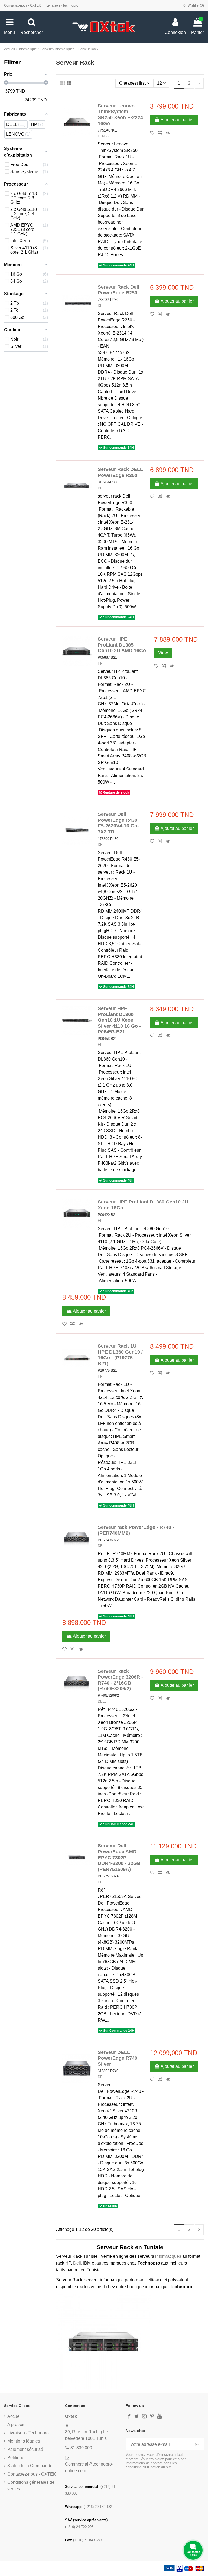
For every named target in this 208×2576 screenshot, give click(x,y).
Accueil (14, 2416)
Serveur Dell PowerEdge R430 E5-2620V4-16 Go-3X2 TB (118, 823)
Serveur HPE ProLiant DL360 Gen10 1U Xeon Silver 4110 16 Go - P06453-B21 (119, 1020)
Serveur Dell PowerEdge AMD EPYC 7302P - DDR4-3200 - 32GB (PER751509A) (119, 1857)
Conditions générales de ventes (31, 2486)
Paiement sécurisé (25, 2449)
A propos (16, 2424)
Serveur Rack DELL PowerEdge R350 (120, 472)
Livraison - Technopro (62, 5)
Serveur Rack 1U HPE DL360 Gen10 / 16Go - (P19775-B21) (120, 1355)
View (163, 653)
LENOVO (105, 136)
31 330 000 (81, 2448)
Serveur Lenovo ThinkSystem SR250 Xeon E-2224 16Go (120, 115)
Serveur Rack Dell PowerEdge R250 (118, 290)
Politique (16, 2458)
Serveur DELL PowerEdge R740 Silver (118, 2058)
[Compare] (162, 133)
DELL (102, 306)
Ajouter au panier (177, 120)
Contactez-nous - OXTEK (23, 5)
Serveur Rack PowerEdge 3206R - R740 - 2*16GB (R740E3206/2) (120, 1680)
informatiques (169, 2256)
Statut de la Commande (30, 2466)
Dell (77, 2263)
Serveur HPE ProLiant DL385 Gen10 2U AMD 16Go (122, 645)
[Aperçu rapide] (170, 133)
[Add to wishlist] (154, 133)
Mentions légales (24, 2441)
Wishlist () (195, 5)
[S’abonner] (197, 2444)
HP (100, 663)
